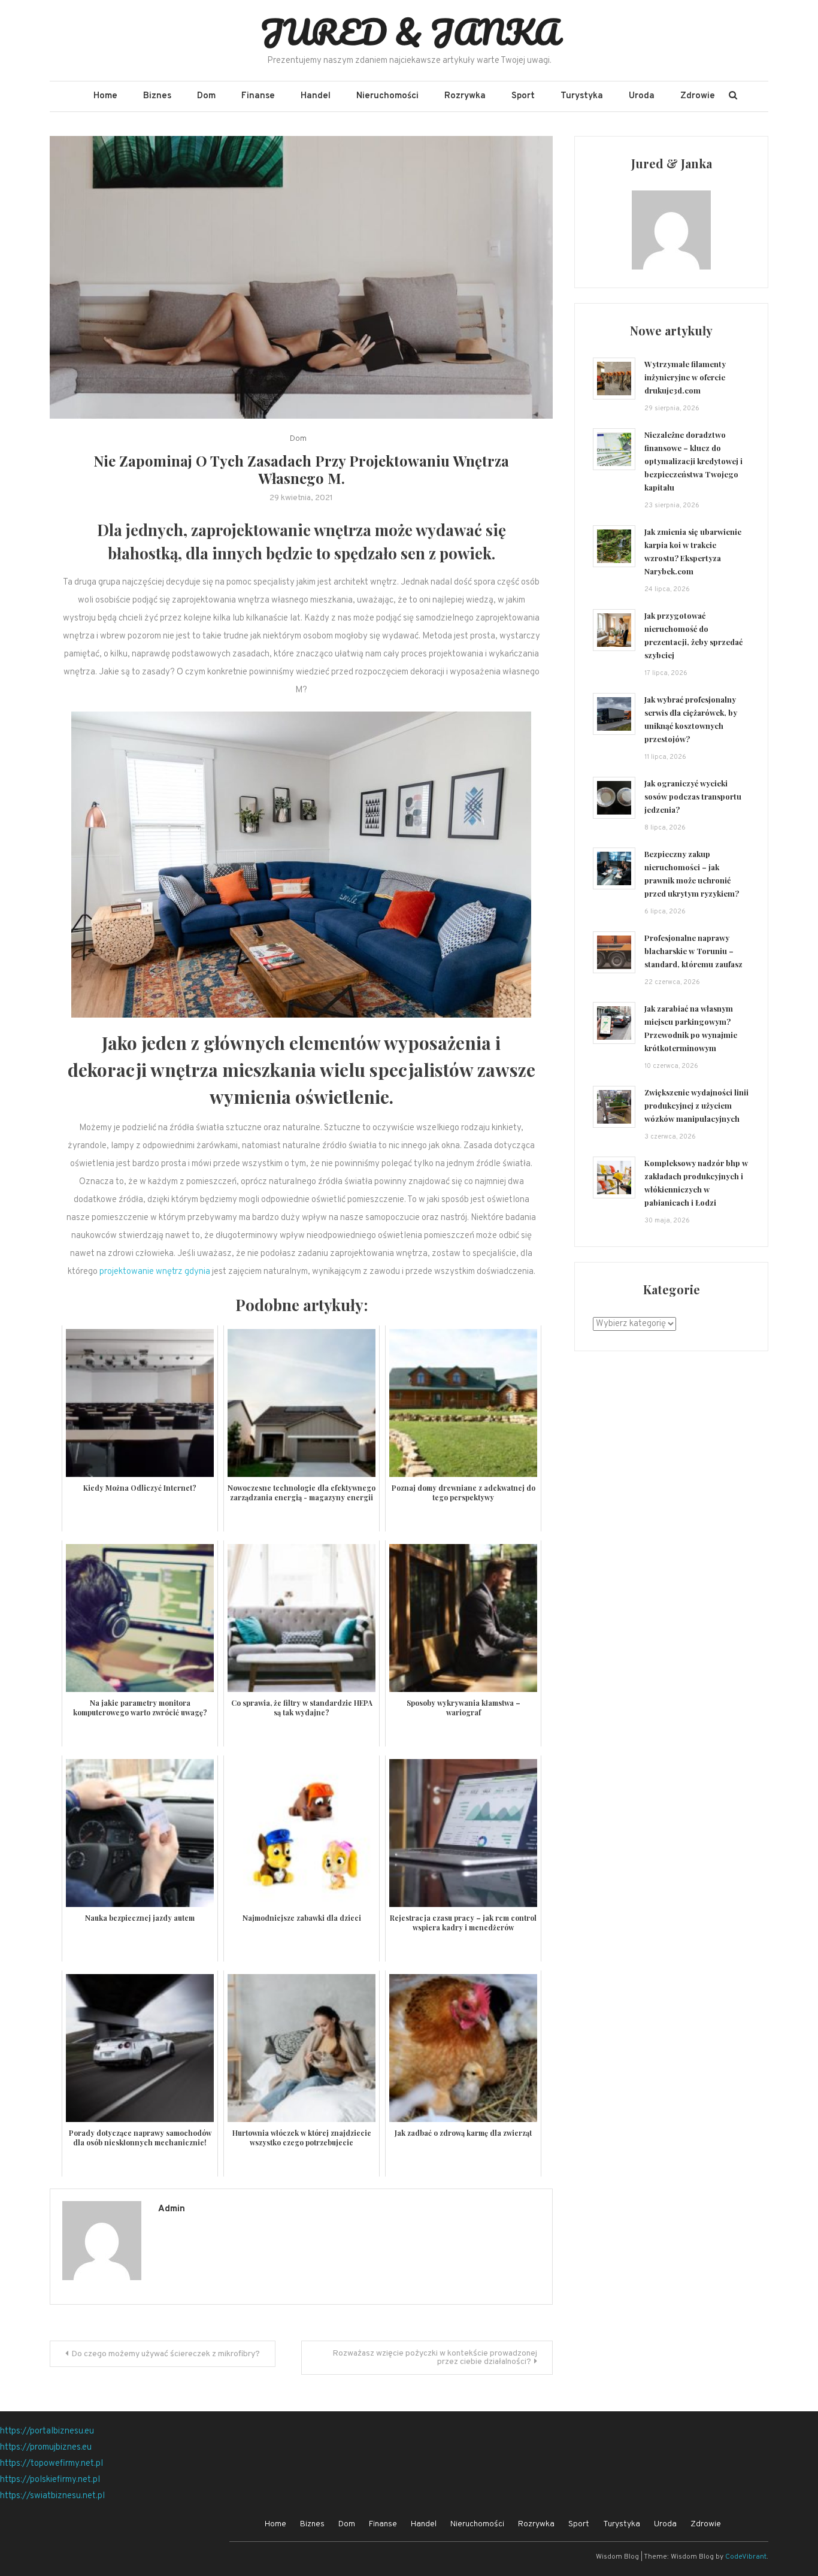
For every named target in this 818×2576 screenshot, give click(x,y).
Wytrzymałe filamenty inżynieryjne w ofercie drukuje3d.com (685, 377)
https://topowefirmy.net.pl (51, 2464)
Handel (316, 96)
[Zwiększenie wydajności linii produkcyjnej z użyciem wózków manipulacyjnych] (614, 1107)
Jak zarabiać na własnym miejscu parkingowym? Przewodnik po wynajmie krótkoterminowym (691, 1028)
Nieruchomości (387, 96)
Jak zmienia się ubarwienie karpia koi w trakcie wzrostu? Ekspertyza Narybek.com (693, 551)
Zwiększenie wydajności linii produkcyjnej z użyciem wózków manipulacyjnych (696, 1105)
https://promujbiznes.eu (46, 2448)
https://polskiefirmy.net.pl (50, 2480)
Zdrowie (698, 96)
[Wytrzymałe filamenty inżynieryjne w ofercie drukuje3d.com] (614, 379)
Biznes (157, 96)
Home (105, 96)
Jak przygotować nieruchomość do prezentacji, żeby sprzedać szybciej (693, 635)
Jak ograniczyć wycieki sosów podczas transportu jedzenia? (693, 796)
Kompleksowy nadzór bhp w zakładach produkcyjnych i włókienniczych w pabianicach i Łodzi (696, 1183)
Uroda (642, 96)
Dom (206, 96)
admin (172, 2209)
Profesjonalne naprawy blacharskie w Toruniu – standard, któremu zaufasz (693, 951)
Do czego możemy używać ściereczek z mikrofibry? (166, 2354)
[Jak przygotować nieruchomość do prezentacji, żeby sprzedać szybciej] (614, 630)
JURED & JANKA (409, 32)
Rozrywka (465, 96)
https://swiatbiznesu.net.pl (52, 2496)
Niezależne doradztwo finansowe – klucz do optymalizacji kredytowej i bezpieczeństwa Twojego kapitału (693, 461)
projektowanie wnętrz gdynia (155, 1272)
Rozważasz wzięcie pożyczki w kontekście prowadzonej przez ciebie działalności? (435, 2358)
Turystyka (582, 96)
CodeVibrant (746, 2557)
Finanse (258, 96)
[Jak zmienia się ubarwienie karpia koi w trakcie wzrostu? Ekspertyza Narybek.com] (614, 547)
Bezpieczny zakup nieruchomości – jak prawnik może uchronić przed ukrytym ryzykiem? (692, 874)
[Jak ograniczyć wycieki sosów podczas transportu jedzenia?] (614, 798)
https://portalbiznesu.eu (47, 2431)
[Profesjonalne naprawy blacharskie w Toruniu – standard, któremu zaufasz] (614, 953)
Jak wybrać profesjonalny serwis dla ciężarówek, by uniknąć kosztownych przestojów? (691, 719)
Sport (523, 96)
